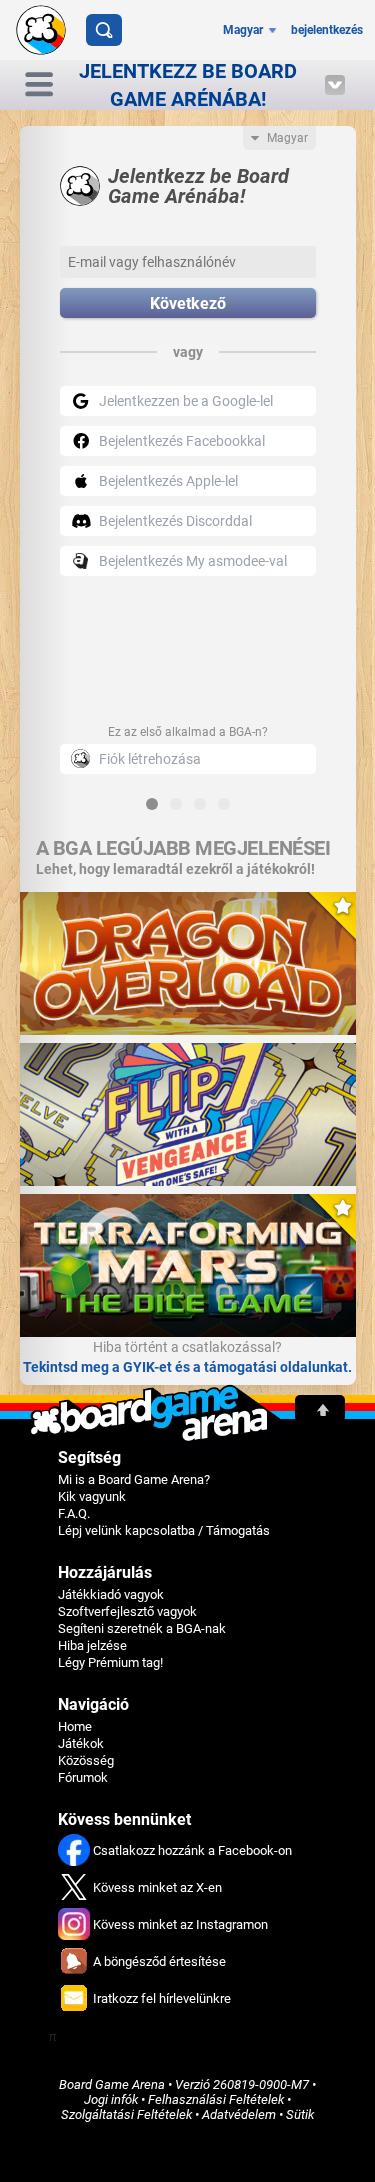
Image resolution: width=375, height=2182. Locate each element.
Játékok (81, 1743)
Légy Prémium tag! (110, 1662)
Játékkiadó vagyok (111, 1594)
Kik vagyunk (92, 1496)
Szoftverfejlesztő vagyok (127, 1611)
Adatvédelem (239, 2114)
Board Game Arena (112, 2084)
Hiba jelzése (92, 1645)
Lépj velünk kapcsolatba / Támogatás (164, 1530)
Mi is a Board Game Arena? (134, 1479)
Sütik (300, 2114)
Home (75, 1726)
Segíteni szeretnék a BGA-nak (142, 1628)
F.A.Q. (74, 1513)
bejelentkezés (327, 30)
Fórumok (83, 1777)
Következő (188, 303)
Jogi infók (111, 2099)
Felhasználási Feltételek (216, 2099)
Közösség (86, 1760)
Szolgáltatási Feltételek (126, 2114)
